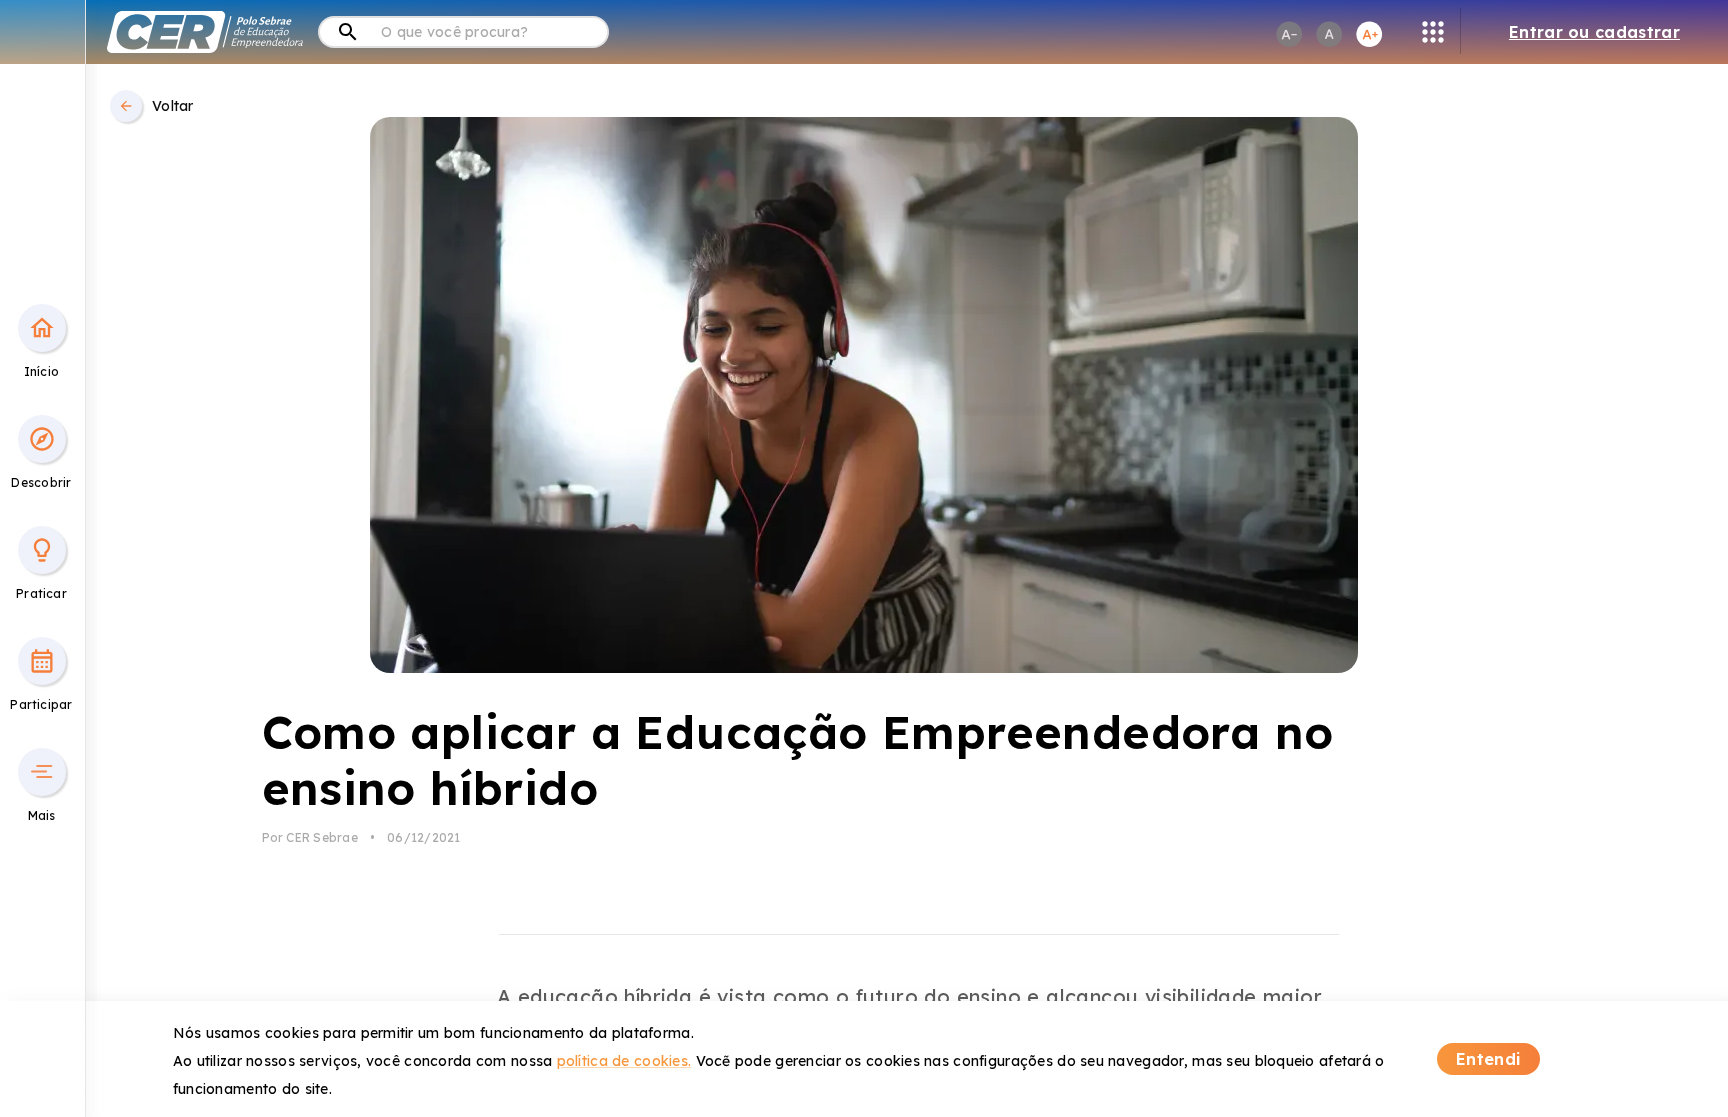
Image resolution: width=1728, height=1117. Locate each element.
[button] (42, 328)
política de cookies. (624, 1061)
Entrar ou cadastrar (1594, 32)
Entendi (1488, 1059)
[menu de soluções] (1433, 32)
